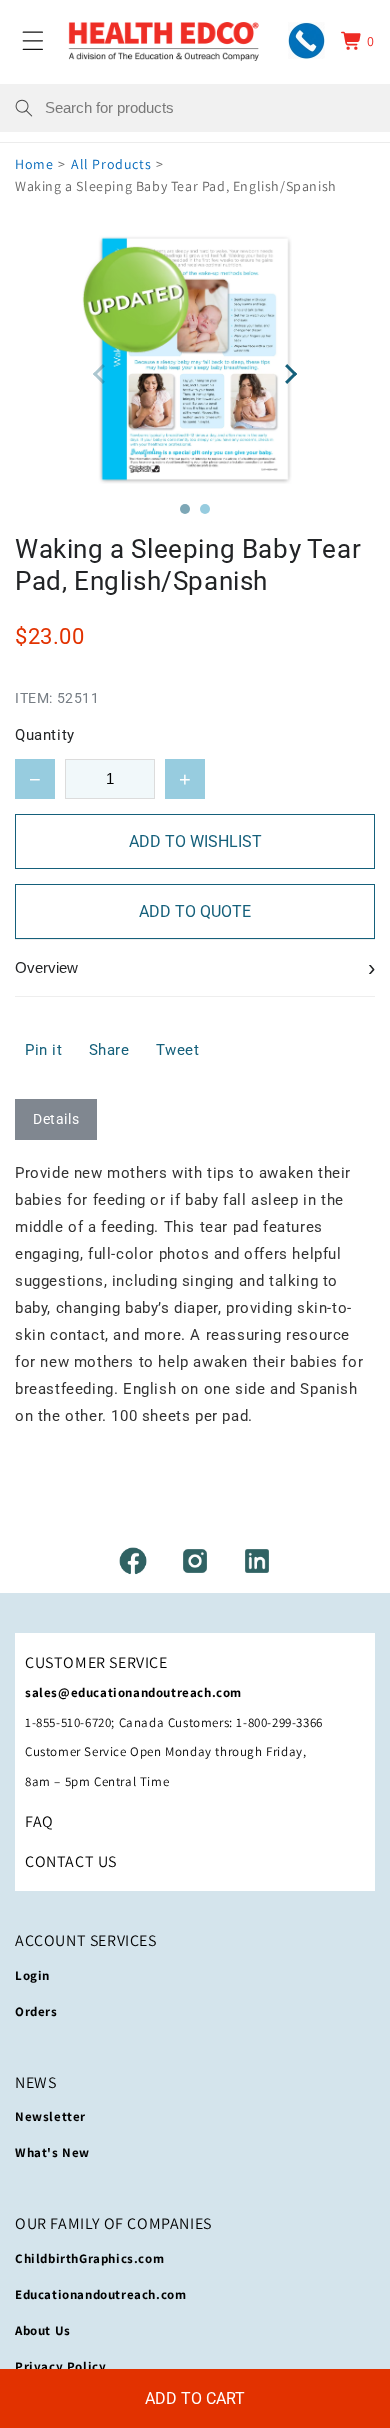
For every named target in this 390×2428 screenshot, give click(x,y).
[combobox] (210, 108)
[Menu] (33, 41)
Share (109, 1050)
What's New (52, 2152)
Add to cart (195, 2398)
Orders (36, 2011)
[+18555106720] (306, 40)
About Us (43, 2330)
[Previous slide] (100, 374)
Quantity (45, 735)
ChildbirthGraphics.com (89, 2258)
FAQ (39, 1821)
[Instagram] (195, 1561)
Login (32, 1975)
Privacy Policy (60, 2366)
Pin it (44, 1050)
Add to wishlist (195, 841)
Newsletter (50, 2116)
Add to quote (195, 911)
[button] (185, 509)
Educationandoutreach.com (100, 2294)
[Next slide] (290, 374)
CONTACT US (71, 1861)
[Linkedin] (257, 1561)
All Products (111, 164)
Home (34, 164)
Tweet (178, 1050)
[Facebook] (133, 1561)
